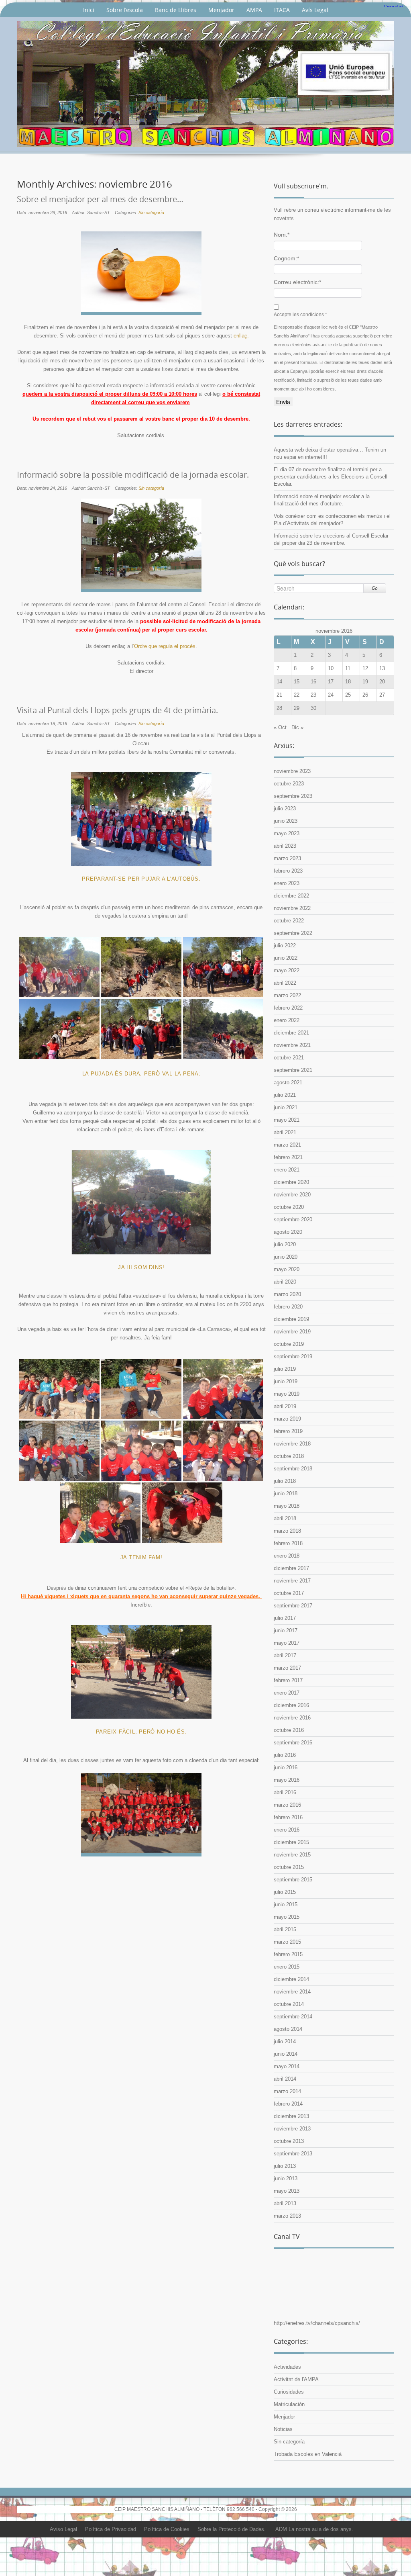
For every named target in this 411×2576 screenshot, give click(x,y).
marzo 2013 (287, 2216)
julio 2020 (285, 1244)
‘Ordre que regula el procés (164, 646)
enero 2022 (287, 1020)
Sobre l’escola (125, 10)
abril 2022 (285, 983)
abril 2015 (285, 1929)
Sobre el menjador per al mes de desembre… (100, 199)
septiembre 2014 (293, 2017)
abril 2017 (285, 1655)
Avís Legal (315, 10)
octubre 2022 (289, 921)
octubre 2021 (289, 1058)
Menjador (221, 10)
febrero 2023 (288, 871)
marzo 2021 (287, 1145)
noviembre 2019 (292, 1332)
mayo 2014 (287, 2066)
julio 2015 (285, 1892)
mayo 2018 (287, 1506)
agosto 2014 (288, 2029)
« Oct (280, 727)
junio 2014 (286, 2054)
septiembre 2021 (293, 1070)
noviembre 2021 (292, 1045)
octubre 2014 (289, 2004)
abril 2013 (285, 2203)
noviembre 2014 (292, 1992)
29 (297, 708)
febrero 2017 (288, 1680)
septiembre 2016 (293, 1743)
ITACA (282, 10)
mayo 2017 (287, 1643)
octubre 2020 (289, 1207)
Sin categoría (151, 213)
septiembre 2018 (293, 1469)
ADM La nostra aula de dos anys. (314, 2529)
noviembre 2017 (292, 1581)
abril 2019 (285, 1406)
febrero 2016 (288, 1817)
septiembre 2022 (293, 933)
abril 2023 (285, 846)
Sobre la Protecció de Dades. (232, 2529)
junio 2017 (286, 1630)
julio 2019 (285, 1369)
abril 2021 (285, 1132)
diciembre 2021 (291, 1033)
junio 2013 (286, 2178)
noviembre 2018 (292, 1444)
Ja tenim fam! (141, 1557)
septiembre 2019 (293, 1356)
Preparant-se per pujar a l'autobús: (141, 879)
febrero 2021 (288, 1157)
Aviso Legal (63, 2529)
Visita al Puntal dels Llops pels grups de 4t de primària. (117, 710)
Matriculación (289, 2404)
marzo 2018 (287, 1531)
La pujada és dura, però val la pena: (141, 1074)
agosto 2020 (288, 1232)
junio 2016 (286, 1767)
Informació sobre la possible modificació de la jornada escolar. (133, 475)
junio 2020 (286, 1257)
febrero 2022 (288, 1008)
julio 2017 (285, 1618)
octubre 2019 (289, 1344)
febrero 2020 (288, 1307)
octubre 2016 (289, 1730)
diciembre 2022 (291, 896)
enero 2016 (287, 1830)
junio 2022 (286, 958)
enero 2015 (287, 1967)
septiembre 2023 (293, 796)
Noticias (283, 2429)
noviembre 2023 (292, 771)
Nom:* (282, 235)
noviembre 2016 (292, 1718)
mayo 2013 (287, 2191)
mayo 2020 (287, 1269)
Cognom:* (286, 258)
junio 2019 (286, 1381)
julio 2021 (285, 1095)
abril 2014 (285, 2079)
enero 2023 (287, 883)
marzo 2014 (287, 2091)
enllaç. (241, 336)
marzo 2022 (287, 995)
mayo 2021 (287, 1120)
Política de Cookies (167, 2529)
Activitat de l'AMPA (296, 2379)
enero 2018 (287, 1556)
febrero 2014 (288, 2104)
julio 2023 (285, 809)
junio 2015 (286, 1904)
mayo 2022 (287, 970)
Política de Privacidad (111, 2529)
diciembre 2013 (291, 2116)
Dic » (297, 727)
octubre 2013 (289, 2141)
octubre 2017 (289, 1593)
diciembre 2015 (291, 1842)
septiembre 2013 (293, 2154)
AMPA (254, 10)
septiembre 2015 (293, 1880)
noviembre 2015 (292, 1855)
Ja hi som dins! (141, 1267)
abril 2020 (285, 1282)
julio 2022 (285, 946)
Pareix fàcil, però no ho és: (141, 1732)
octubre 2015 (289, 1867)
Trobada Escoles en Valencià (308, 2454)
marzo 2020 (287, 1294)
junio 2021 (286, 1107)
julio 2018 (285, 1481)
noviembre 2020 (292, 1195)
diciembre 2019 (291, 1319)
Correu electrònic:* (297, 282)
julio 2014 (285, 2041)
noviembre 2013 (292, 2129)
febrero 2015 (288, 1954)
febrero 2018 (288, 1543)
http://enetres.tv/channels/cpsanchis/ (317, 2323)
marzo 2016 (287, 1805)
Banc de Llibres (176, 10)
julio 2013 (285, 2166)
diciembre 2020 (291, 1182)
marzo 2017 (287, 1668)
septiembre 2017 (293, 1606)
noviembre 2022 (292, 908)
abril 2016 (285, 1792)
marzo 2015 (287, 1942)
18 (348, 682)
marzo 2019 (287, 1419)
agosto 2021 (288, 1083)
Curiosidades (289, 2392)
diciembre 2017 (291, 1568)
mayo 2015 (287, 1917)
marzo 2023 (287, 858)
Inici (89, 10)
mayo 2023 (287, 833)
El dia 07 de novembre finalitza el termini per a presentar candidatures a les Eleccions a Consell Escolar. (331, 477)
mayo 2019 (287, 1394)
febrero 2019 (288, 1431)
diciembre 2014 (291, 1979)
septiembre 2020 (293, 1220)
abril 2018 (285, 1518)
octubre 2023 (289, 784)
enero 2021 (287, 1170)
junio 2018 (286, 1493)
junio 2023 (286, 821)
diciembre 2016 (291, 1705)
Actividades (287, 2367)
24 (331, 695)
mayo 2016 (287, 1780)
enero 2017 (287, 1693)
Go (375, 588)
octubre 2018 (289, 1456)
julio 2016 (285, 1755)
